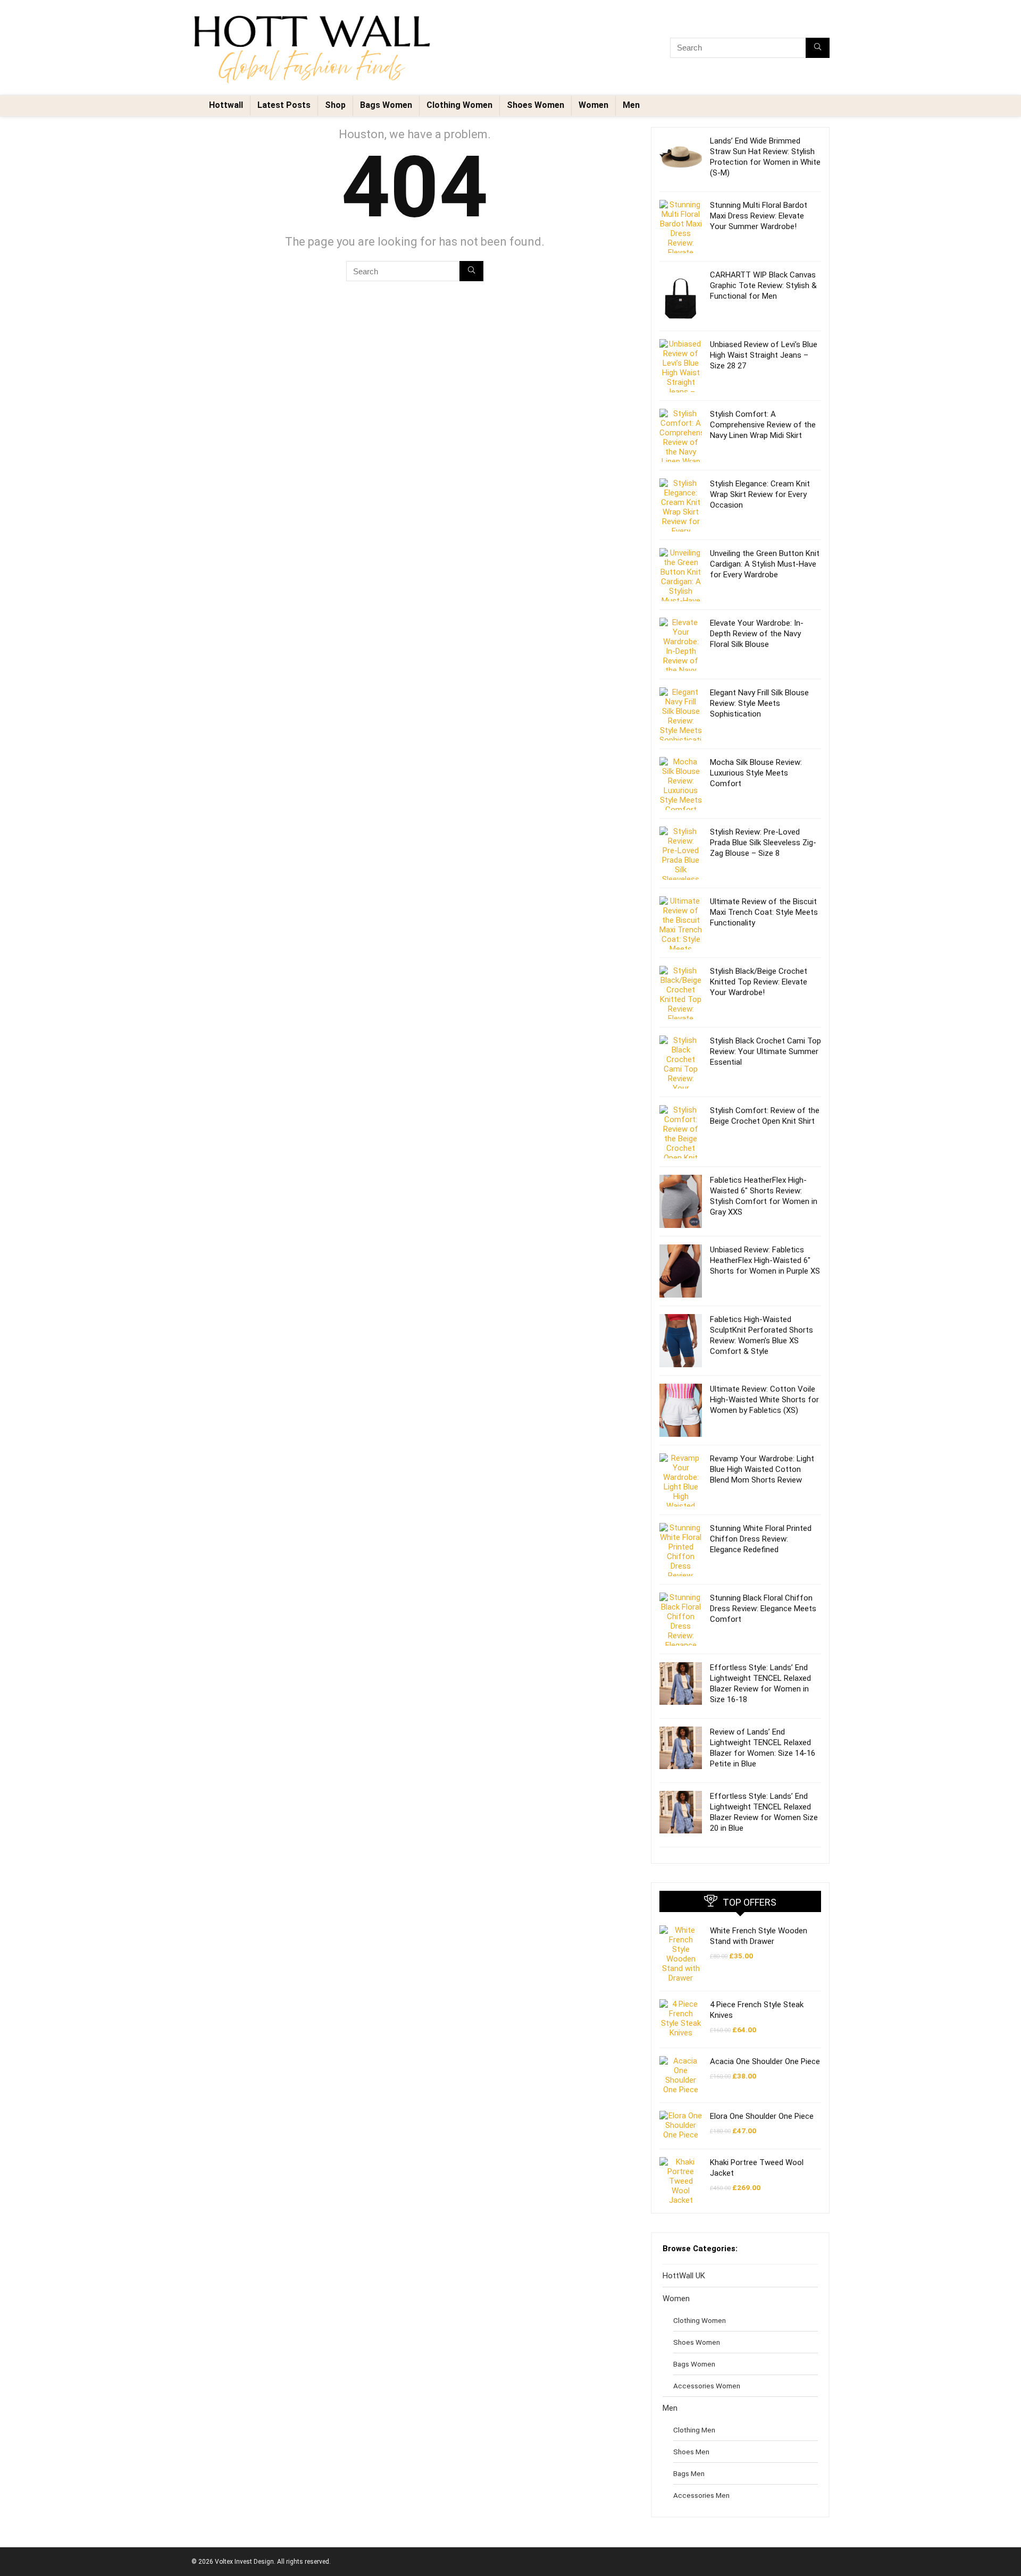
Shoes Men (691, 2452)
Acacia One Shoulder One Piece (765, 2061)
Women (593, 105)
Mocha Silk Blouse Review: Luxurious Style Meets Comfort (756, 773)
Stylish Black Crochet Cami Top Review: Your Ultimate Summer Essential (765, 1051)
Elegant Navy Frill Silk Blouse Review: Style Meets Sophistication (759, 703)
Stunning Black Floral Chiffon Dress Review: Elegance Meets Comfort (763, 1609)
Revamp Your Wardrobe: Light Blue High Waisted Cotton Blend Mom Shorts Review (762, 1469)
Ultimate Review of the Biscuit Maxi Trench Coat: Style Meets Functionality (764, 912)
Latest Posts (284, 105)
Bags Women (386, 105)
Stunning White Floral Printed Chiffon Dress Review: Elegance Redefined (761, 1539)
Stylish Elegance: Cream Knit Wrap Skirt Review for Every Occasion (760, 494)
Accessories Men (701, 2495)
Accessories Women (707, 2386)
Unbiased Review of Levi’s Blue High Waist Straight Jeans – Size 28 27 (764, 355)
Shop (335, 105)
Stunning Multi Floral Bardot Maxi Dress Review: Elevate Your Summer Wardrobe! (759, 216)
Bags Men (689, 2473)
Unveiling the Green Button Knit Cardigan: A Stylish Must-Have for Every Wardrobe (765, 564)
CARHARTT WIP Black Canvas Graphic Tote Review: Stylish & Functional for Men (763, 285)
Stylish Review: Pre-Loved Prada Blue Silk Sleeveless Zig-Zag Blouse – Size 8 (763, 843)
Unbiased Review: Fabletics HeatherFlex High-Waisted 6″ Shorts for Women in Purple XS (765, 1260)
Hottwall (226, 105)
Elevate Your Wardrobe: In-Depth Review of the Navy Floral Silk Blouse (757, 634)
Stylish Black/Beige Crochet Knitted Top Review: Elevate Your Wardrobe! (759, 982)
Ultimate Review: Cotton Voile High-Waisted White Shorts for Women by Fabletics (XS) (764, 1400)
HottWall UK (684, 2276)
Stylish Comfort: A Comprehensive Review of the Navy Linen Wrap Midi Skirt (763, 425)
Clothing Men (694, 2430)
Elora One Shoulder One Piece (762, 2116)
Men (631, 105)
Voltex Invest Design (244, 2562)
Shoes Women (535, 105)
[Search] (818, 48)
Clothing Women (459, 105)
